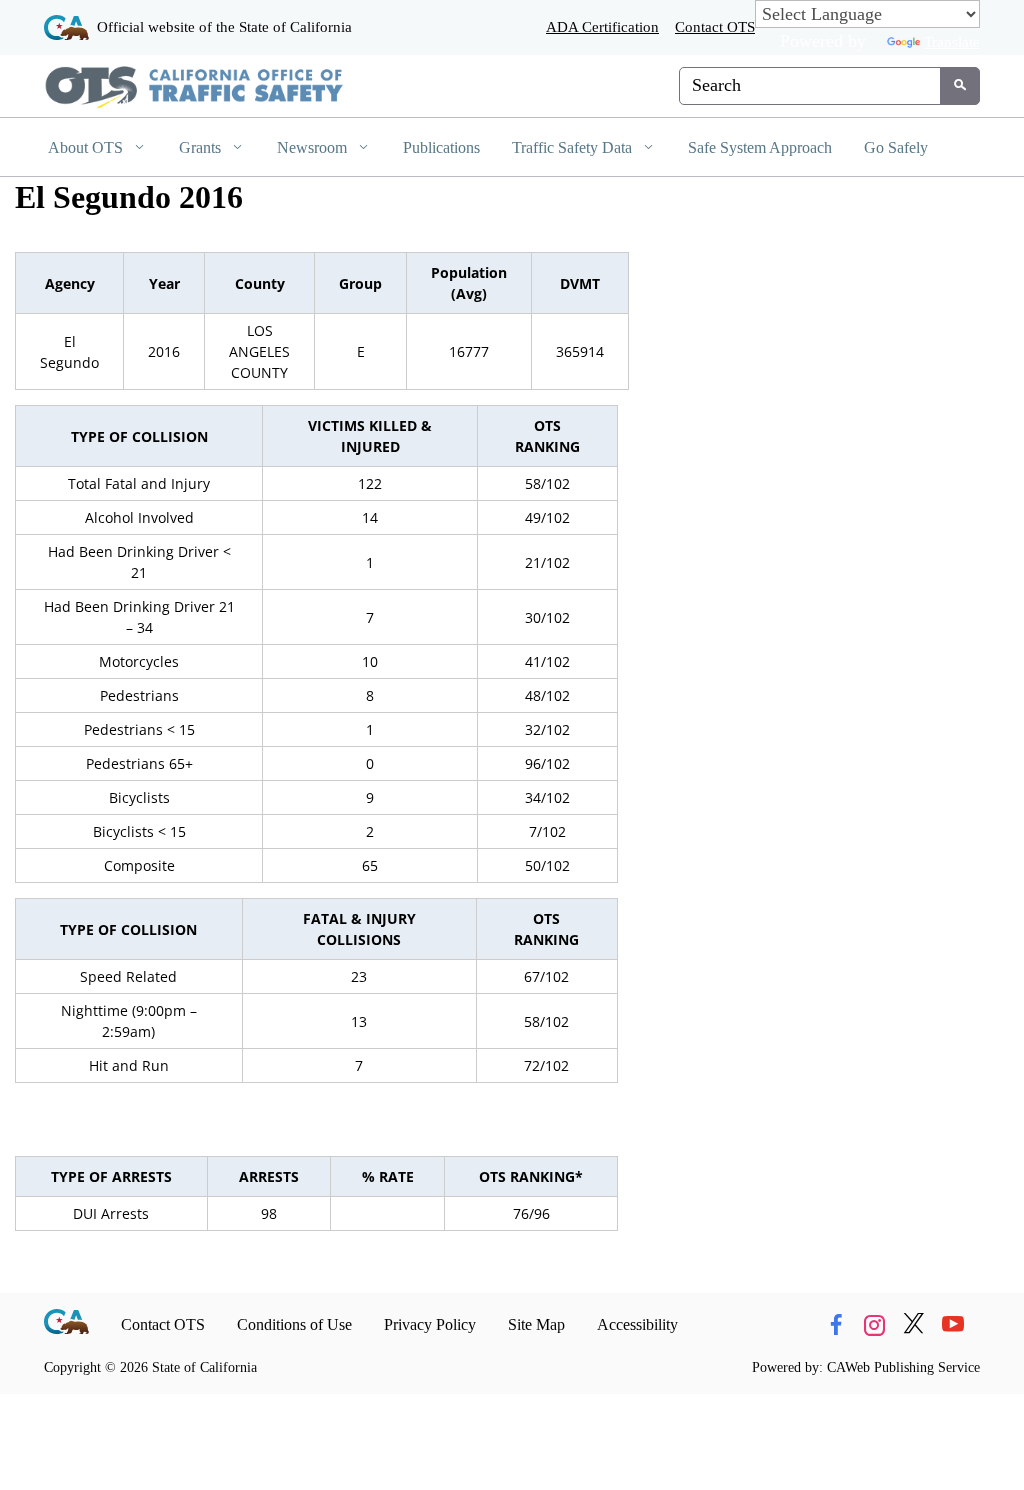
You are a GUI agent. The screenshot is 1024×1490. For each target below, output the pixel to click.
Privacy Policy (430, 1324)
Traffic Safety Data (574, 147)
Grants (202, 147)
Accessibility (637, 1324)
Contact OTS (715, 26)
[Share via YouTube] (953, 1324)
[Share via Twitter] (914, 1324)
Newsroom (314, 147)
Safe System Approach (760, 147)
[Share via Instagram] (875, 1324)
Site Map (536, 1324)
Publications (441, 147)
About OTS (87, 147)
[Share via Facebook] (836, 1324)
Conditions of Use (294, 1324)
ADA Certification (602, 26)
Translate (952, 41)
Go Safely (896, 147)
